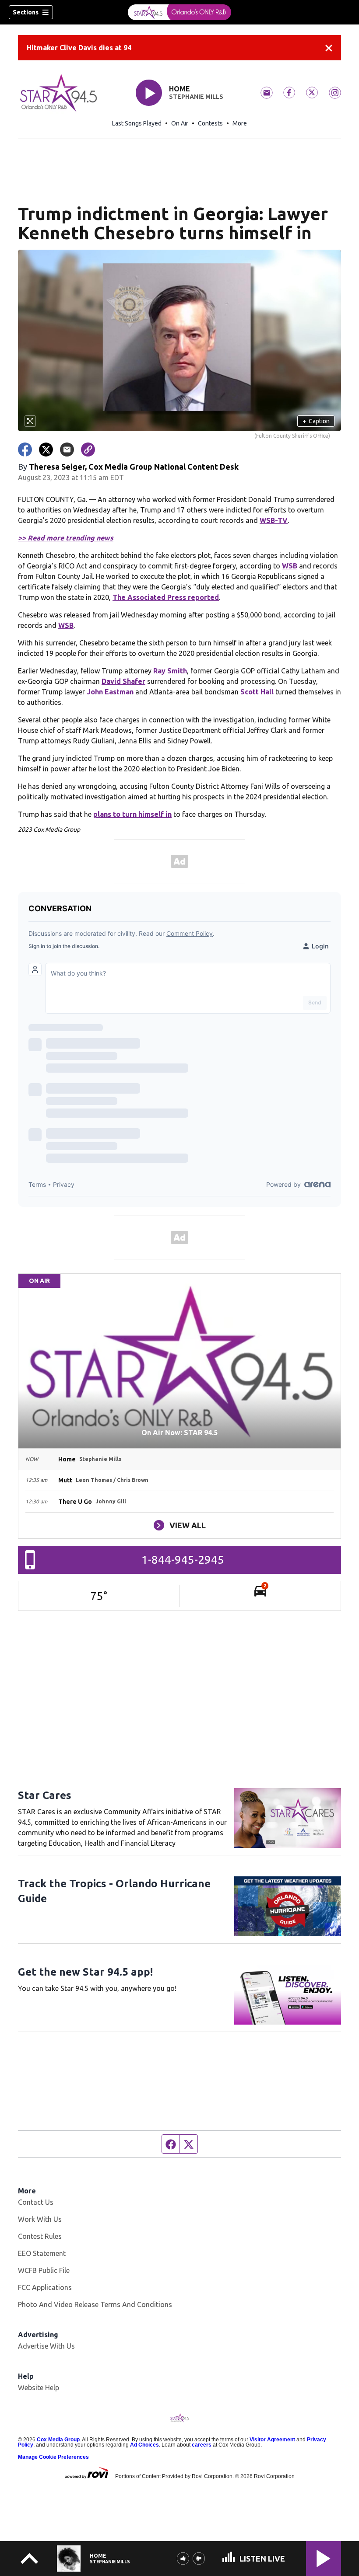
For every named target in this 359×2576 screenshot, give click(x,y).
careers (202, 2445)
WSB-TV (274, 520)
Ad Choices (144, 2445)
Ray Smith (170, 671)
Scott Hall (257, 692)
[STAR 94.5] (179, 12)
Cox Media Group (58, 2440)
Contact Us (36, 2202)
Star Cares (45, 1795)
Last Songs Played (137, 123)
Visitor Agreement (272, 2440)
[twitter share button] (46, 450)
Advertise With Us (46, 2346)
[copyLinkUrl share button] (88, 450)
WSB (290, 566)
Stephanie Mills (196, 97)
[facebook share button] (25, 450)
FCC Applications (45, 2287)
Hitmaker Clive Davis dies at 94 (79, 48)
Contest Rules (40, 2236)
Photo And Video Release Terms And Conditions (95, 2304)
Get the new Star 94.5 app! (85, 1972)
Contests (210, 123)
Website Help (39, 2388)
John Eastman (110, 692)
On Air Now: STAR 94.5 (179, 1433)
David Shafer (123, 681)
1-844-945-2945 (183, 1560)
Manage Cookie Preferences (53, 2457)
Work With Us (40, 2219)
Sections (26, 12)
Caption (316, 421)
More (240, 123)
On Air (180, 123)
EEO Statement (42, 2253)
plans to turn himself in (132, 814)
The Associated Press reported (166, 597)
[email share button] (67, 450)
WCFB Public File (44, 2270)
